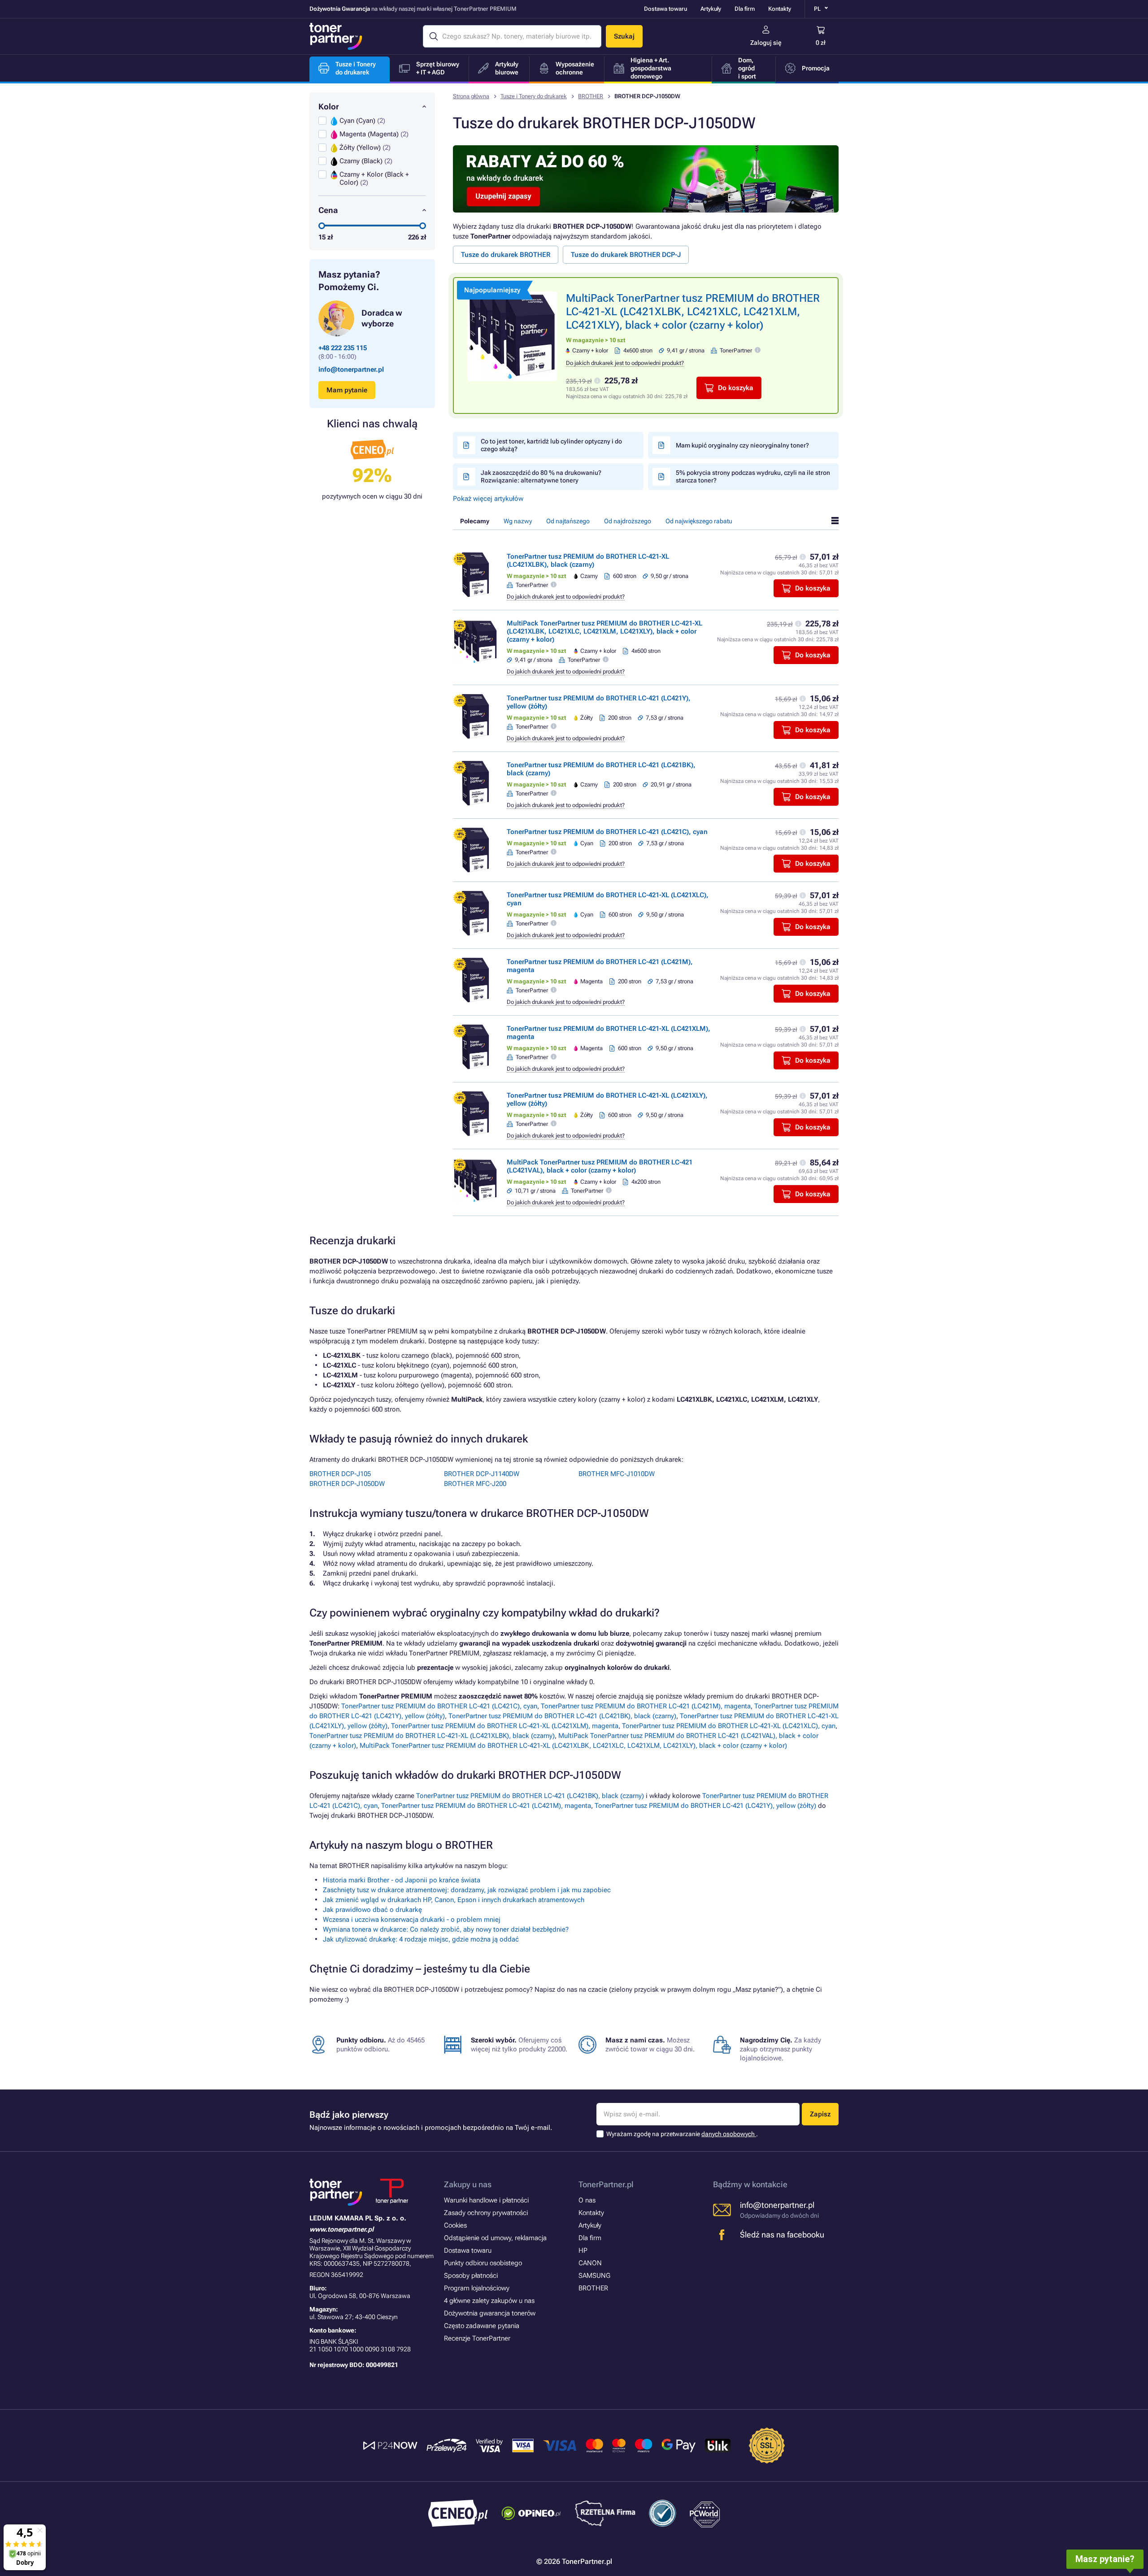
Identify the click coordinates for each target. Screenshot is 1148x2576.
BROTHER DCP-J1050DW (347, 1484)
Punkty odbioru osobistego (483, 2263)
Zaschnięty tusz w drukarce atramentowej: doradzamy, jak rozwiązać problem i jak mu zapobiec (467, 1890)
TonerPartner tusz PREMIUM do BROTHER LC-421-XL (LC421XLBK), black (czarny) (588, 560)
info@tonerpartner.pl (351, 369)
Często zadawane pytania (482, 2326)
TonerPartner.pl (606, 2184)
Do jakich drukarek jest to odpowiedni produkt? (625, 363)
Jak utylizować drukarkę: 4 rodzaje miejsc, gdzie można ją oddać (421, 1939)
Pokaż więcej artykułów (488, 499)
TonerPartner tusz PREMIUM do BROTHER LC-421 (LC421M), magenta (646, 1706)
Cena (328, 210)
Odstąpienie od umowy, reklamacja (495, 2238)
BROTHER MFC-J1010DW (617, 1474)
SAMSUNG (594, 2276)
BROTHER (591, 96)
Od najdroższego (628, 521)
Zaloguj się (766, 43)
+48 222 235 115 (343, 348)
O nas (587, 2200)
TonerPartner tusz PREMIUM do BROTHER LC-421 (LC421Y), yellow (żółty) (705, 1806)
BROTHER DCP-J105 (340, 1474)
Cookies (455, 2225)
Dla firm (745, 9)
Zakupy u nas (468, 2184)
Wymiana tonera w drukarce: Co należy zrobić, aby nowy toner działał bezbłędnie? (446, 1929)
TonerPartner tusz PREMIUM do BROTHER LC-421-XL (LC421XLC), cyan (729, 1726)
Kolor (329, 106)
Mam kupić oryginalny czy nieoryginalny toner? (742, 445)
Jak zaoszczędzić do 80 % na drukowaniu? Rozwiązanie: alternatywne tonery (541, 476)
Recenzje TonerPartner (477, 2338)
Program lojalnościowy (477, 2288)
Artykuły (711, 9)
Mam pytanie (347, 390)
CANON (590, 2263)
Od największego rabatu (699, 521)
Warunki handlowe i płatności (486, 2200)
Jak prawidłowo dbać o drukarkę (372, 1910)
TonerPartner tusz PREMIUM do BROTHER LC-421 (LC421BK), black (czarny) (562, 1716)
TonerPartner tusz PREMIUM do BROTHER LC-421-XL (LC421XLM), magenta (505, 1726)
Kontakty (780, 9)
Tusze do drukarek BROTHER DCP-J (626, 255)
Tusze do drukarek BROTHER (506, 255)
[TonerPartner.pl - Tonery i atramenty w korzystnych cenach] (336, 36)
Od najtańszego (568, 521)
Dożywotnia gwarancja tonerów (490, 2313)
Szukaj (624, 36)
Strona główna (471, 96)
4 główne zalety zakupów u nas (489, 2301)
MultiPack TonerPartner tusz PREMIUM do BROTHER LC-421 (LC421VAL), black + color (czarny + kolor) (600, 1166)
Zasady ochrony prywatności (486, 2213)
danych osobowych (729, 2134)
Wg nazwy (518, 521)
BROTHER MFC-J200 (475, 1484)
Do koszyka (736, 388)
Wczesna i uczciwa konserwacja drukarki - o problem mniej (412, 1920)
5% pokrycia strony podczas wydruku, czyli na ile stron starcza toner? (753, 476)
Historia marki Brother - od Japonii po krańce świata (402, 1880)
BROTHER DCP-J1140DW (482, 1474)
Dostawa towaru (665, 9)
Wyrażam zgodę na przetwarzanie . (682, 2134)
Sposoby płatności (471, 2276)
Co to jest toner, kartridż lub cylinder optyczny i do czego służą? (551, 445)
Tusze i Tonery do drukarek (534, 96)
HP (583, 2250)
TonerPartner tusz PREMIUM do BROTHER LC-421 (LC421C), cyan (607, 832)
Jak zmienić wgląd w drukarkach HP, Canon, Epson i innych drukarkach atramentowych (454, 1900)
